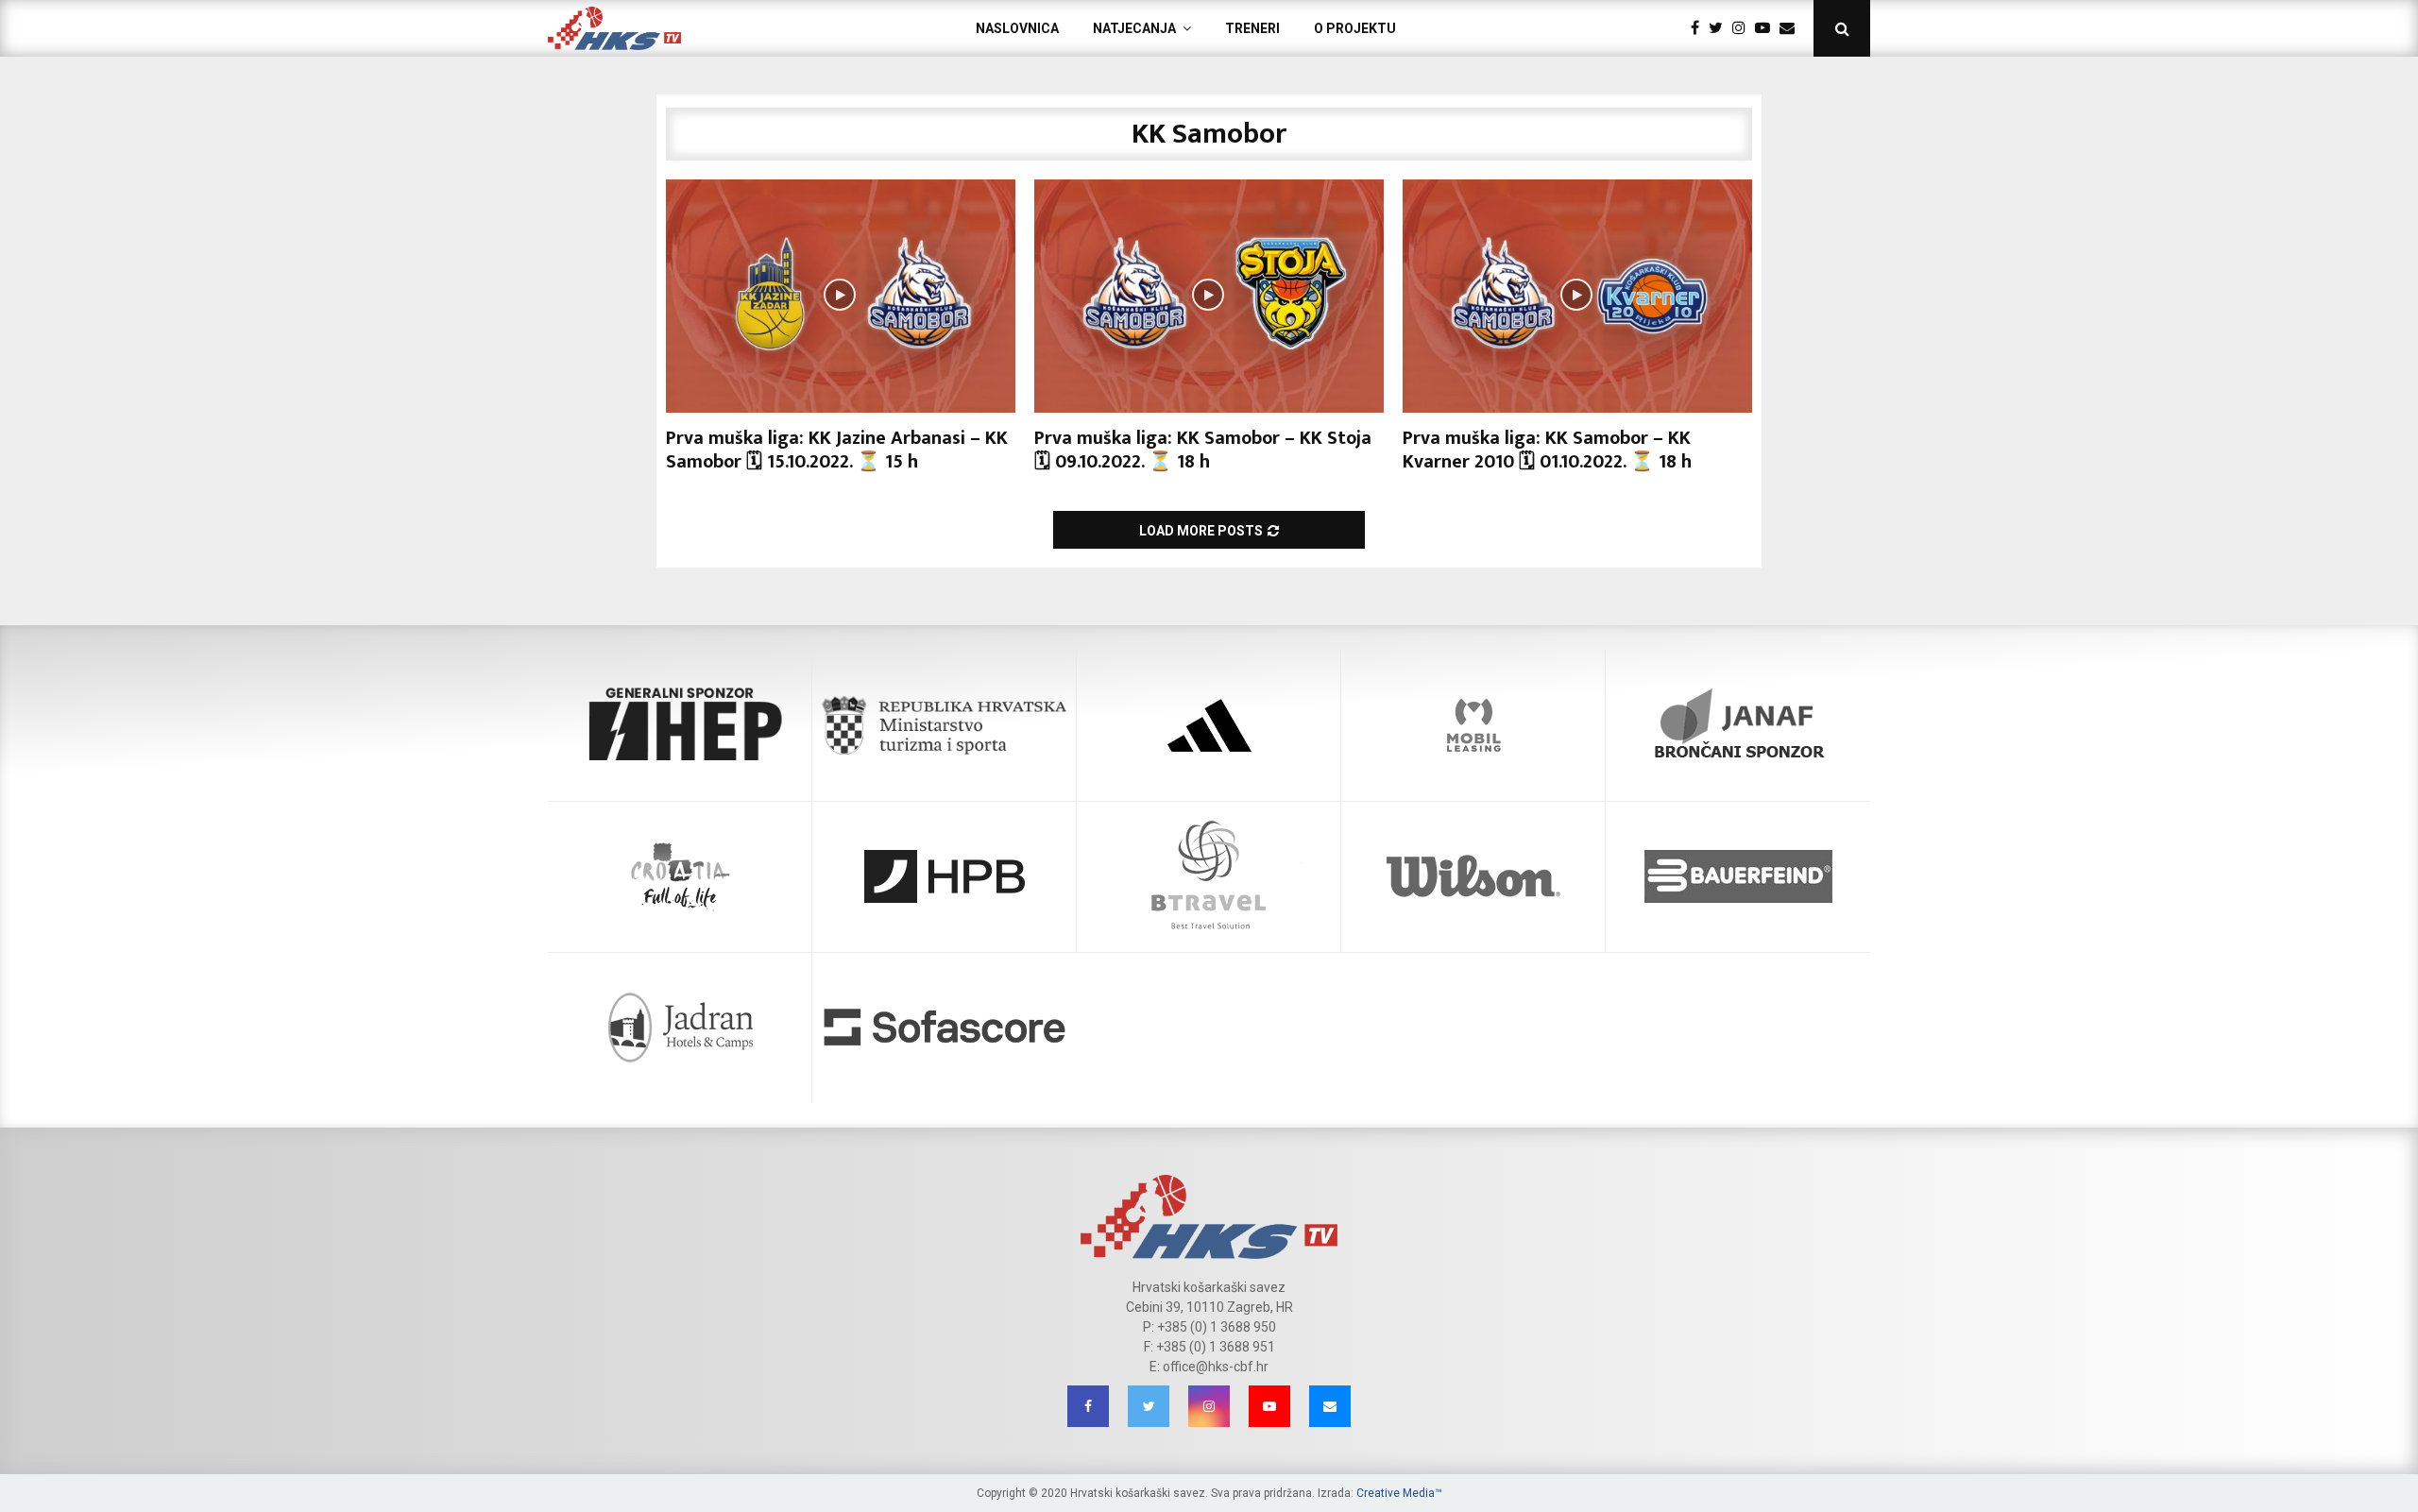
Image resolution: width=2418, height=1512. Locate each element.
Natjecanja (1134, 28)
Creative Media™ (1399, 1493)
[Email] (1792, 28)
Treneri (1252, 28)
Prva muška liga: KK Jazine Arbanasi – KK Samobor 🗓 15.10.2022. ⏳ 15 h (837, 450)
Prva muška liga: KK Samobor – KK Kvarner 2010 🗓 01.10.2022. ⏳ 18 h (1547, 450)
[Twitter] (1720, 28)
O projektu (1355, 28)
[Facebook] (1700, 28)
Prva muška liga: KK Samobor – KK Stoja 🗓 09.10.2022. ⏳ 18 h (1203, 450)
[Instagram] (1744, 28)
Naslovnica (1017, 28)
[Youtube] (1767, 28)
